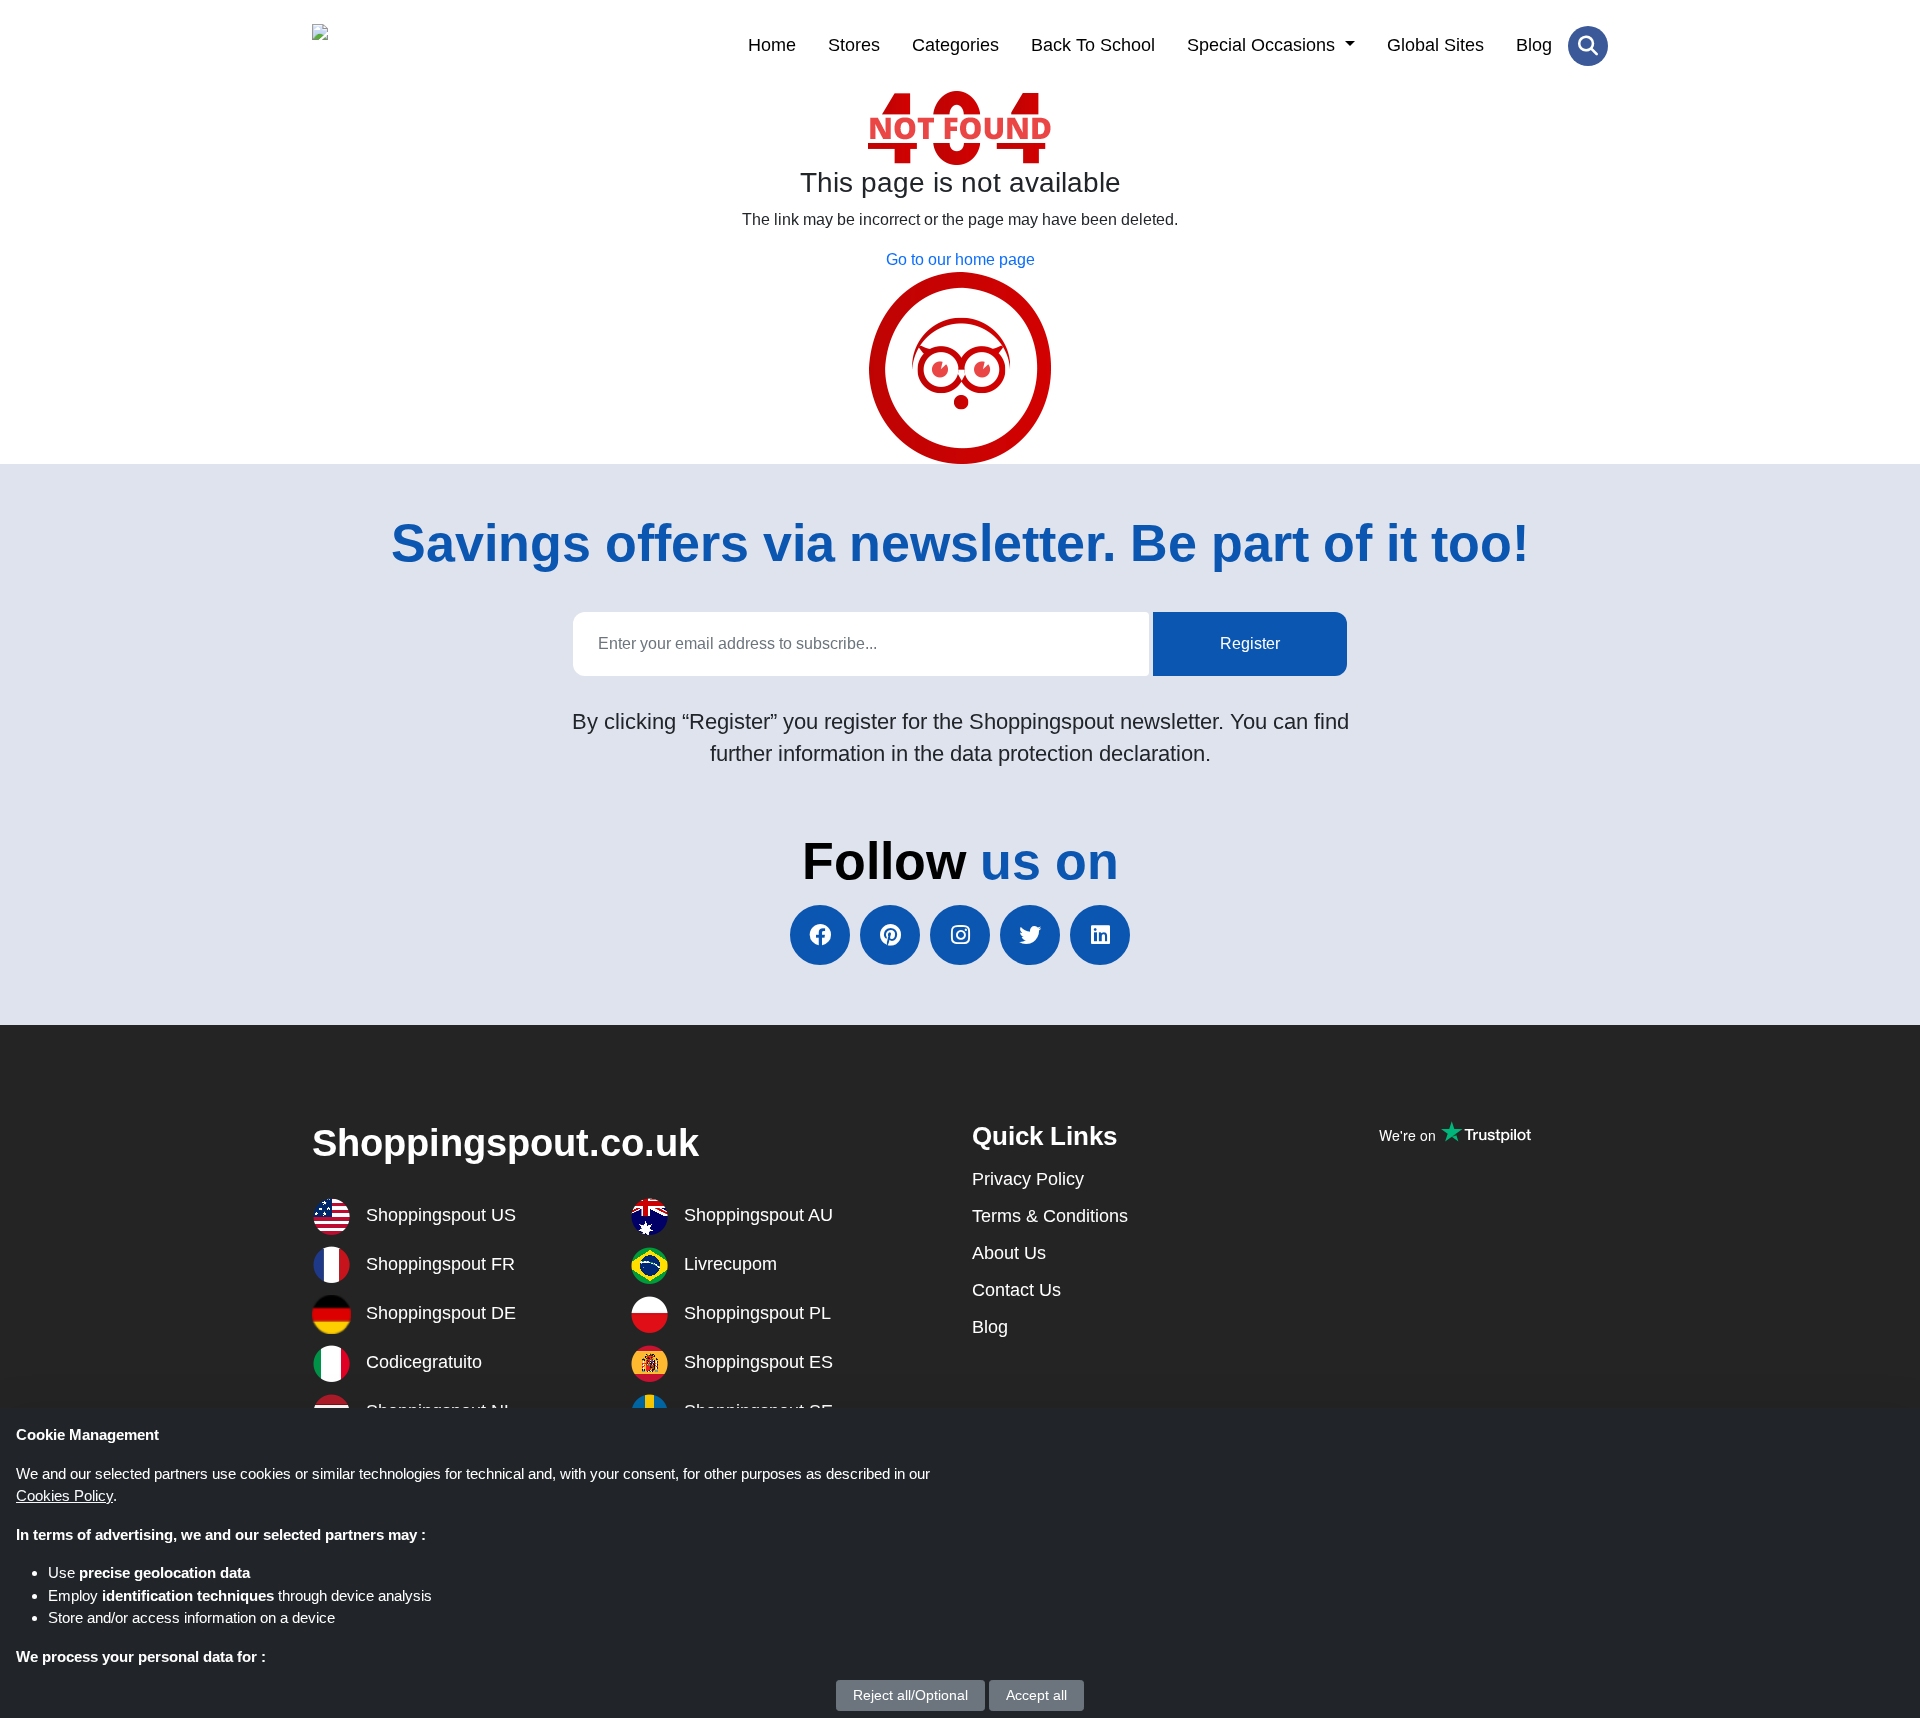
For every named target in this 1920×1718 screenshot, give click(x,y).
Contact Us (1016, 1290)
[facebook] (820, 935)
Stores (854, 45)
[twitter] (1030, 935)
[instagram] (960, 935)
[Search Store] (1588, 46)
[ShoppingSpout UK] (409, 45)
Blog (1534, 45)
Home (772, 45)
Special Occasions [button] (1263, 45)
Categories (955, 45)
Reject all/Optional (910, 1695)
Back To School (1093, 45)
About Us (1009, 1253)
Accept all (1036, 1695)
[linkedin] (1100, 935)
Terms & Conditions (1050, 1216)
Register (1250, 643)
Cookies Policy (64, 1495)
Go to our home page (960, 259)
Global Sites (1435, 45)
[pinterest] (890, 935)
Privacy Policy (1028, 1179)
